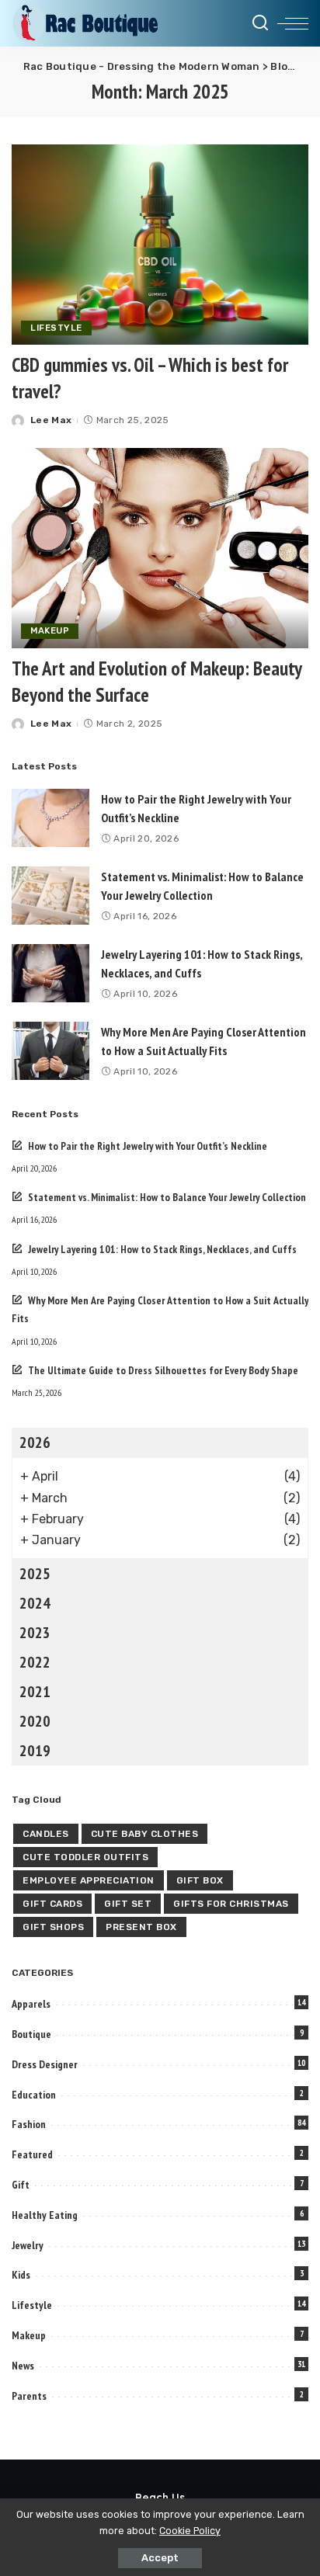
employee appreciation (89, 1880)
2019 (35, 1751)
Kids (21, 2275)
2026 (35, 1442)
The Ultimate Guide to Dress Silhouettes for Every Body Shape (163, 1370)
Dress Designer (45, 2064)
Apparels (31, 2004)
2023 (35, 1633)
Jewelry (28, 2245)
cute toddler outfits (85, 1857)
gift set (128, 1904)
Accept (160, 2558)
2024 (35, 1603)
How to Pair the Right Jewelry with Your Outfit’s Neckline (148, 1146)
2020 (35, 1721)
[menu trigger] (293, 23)
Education (34, 2095)
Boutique (31, 2034)
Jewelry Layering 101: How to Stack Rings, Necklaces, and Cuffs (162, 1249)
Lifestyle (56, 328)
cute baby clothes (145, 1834)
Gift (21, 2185)
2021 (35, 1692)
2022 (35, 1662)
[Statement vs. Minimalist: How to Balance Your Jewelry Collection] (50, 896)
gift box (200, 1880)
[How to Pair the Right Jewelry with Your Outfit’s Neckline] (50, 818)
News (23, 2366)
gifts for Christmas (231, 1904)
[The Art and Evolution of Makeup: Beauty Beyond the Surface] (160, 548)
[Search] (260, 23)
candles (46, 1834)
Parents (29, 2396)
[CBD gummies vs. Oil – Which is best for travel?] (160, 245)
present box (141, 1927)
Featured (32, 2154)
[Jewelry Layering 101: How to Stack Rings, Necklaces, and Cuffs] (50, 973)
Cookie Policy (190, 2531)
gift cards (52, 1904)
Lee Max (51, 420)
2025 (35, 1574)
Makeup (50, 630)
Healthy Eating (45, 2215)
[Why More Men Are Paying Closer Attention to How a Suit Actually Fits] (50, 1051)
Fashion (29, 2124)
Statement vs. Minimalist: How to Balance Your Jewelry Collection (167, 1197)
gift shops (53, 1927)
